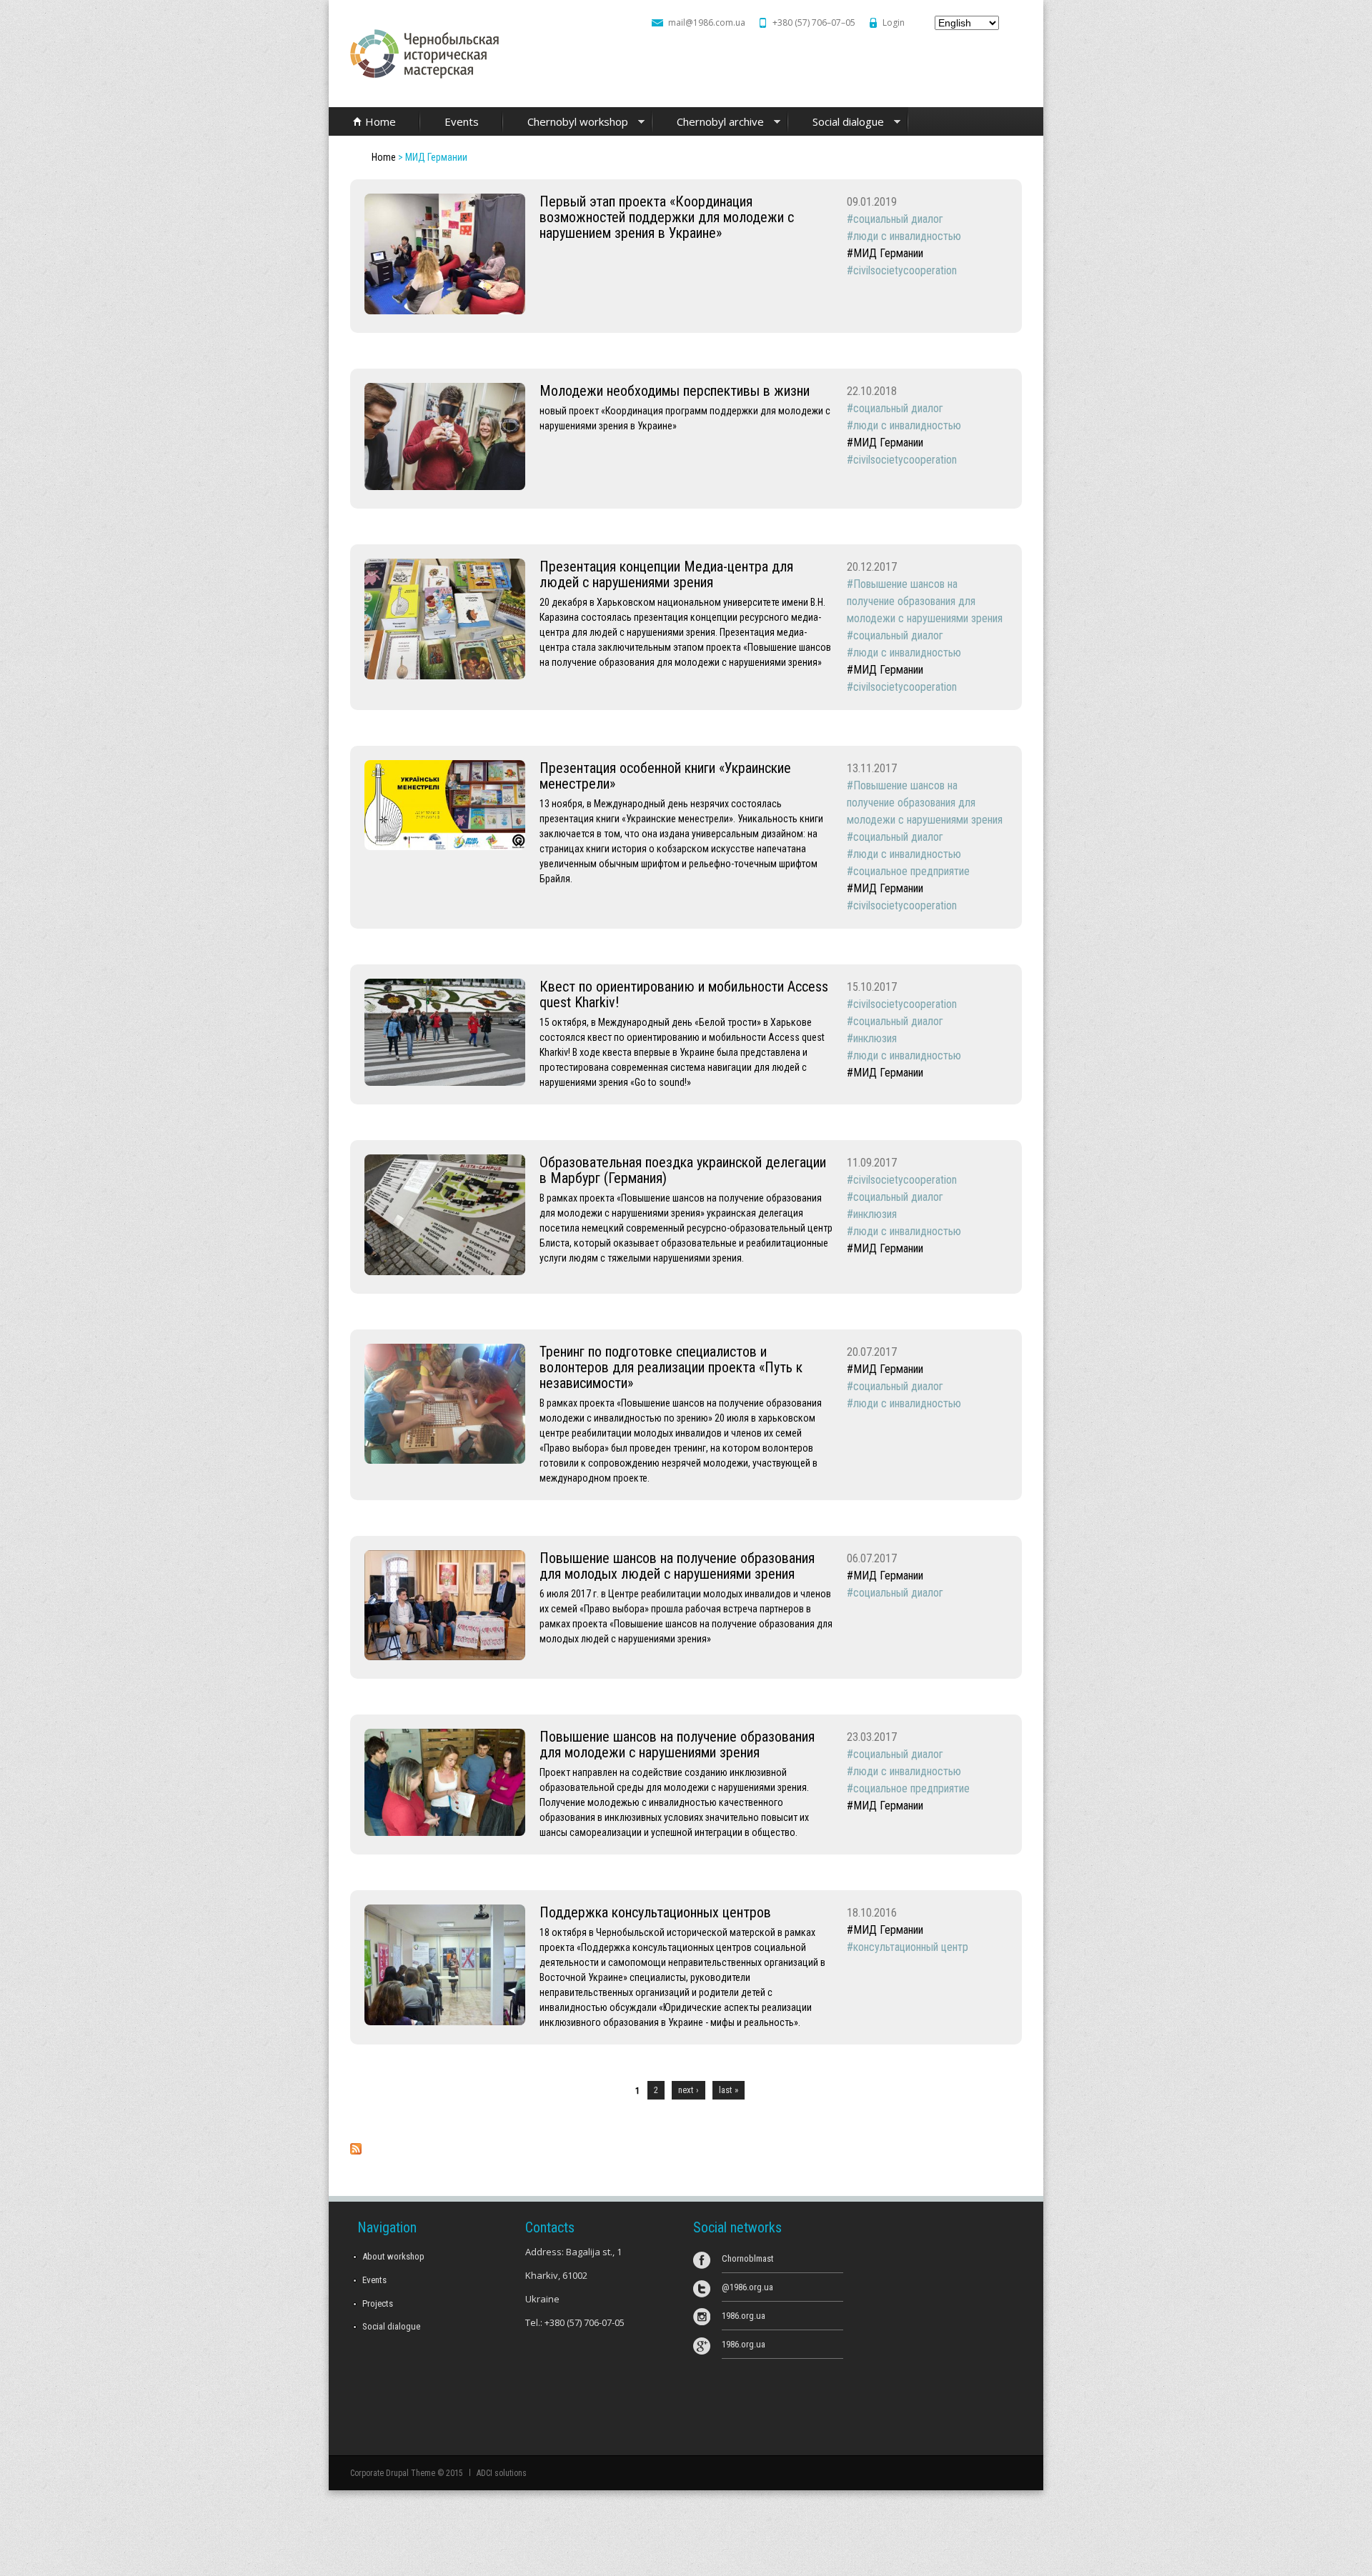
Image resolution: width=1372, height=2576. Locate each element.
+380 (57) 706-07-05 (585, 2322)
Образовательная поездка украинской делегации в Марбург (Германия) (683, 1170)
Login (894, 23)
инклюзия (875, 1038)
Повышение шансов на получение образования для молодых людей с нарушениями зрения (677, 1566)
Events (462, 121)
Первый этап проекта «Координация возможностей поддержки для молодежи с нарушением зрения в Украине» (667, 217)
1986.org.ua (744, 2316)
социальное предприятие (911, 871)
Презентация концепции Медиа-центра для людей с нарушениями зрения (666, 574)
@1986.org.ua (747, 2287)
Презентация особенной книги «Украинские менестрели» (665, 776)
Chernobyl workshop (566, 123)
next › (689, 2090)
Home (381, 121)
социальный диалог (898, 219)
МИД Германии (888, 253)
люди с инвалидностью (907, 236)
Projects (378, 2303)
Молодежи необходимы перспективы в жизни (675, 391)
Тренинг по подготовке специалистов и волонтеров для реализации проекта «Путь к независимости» (671, 1367)
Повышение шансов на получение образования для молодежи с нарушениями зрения (925, 601)
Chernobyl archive (708, 123)
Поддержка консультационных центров (655, 1912)
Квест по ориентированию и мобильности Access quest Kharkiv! (684, 994)
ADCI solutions (502, 2473)
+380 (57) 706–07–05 (814, 23)
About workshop (393, 2256)
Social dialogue (836, 123)
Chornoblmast (748, 2258)
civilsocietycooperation (905, 270)
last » (729, 2090)
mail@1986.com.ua (707, 23)
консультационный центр (911, 1947)
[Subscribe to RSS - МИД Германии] (356, 2151)
